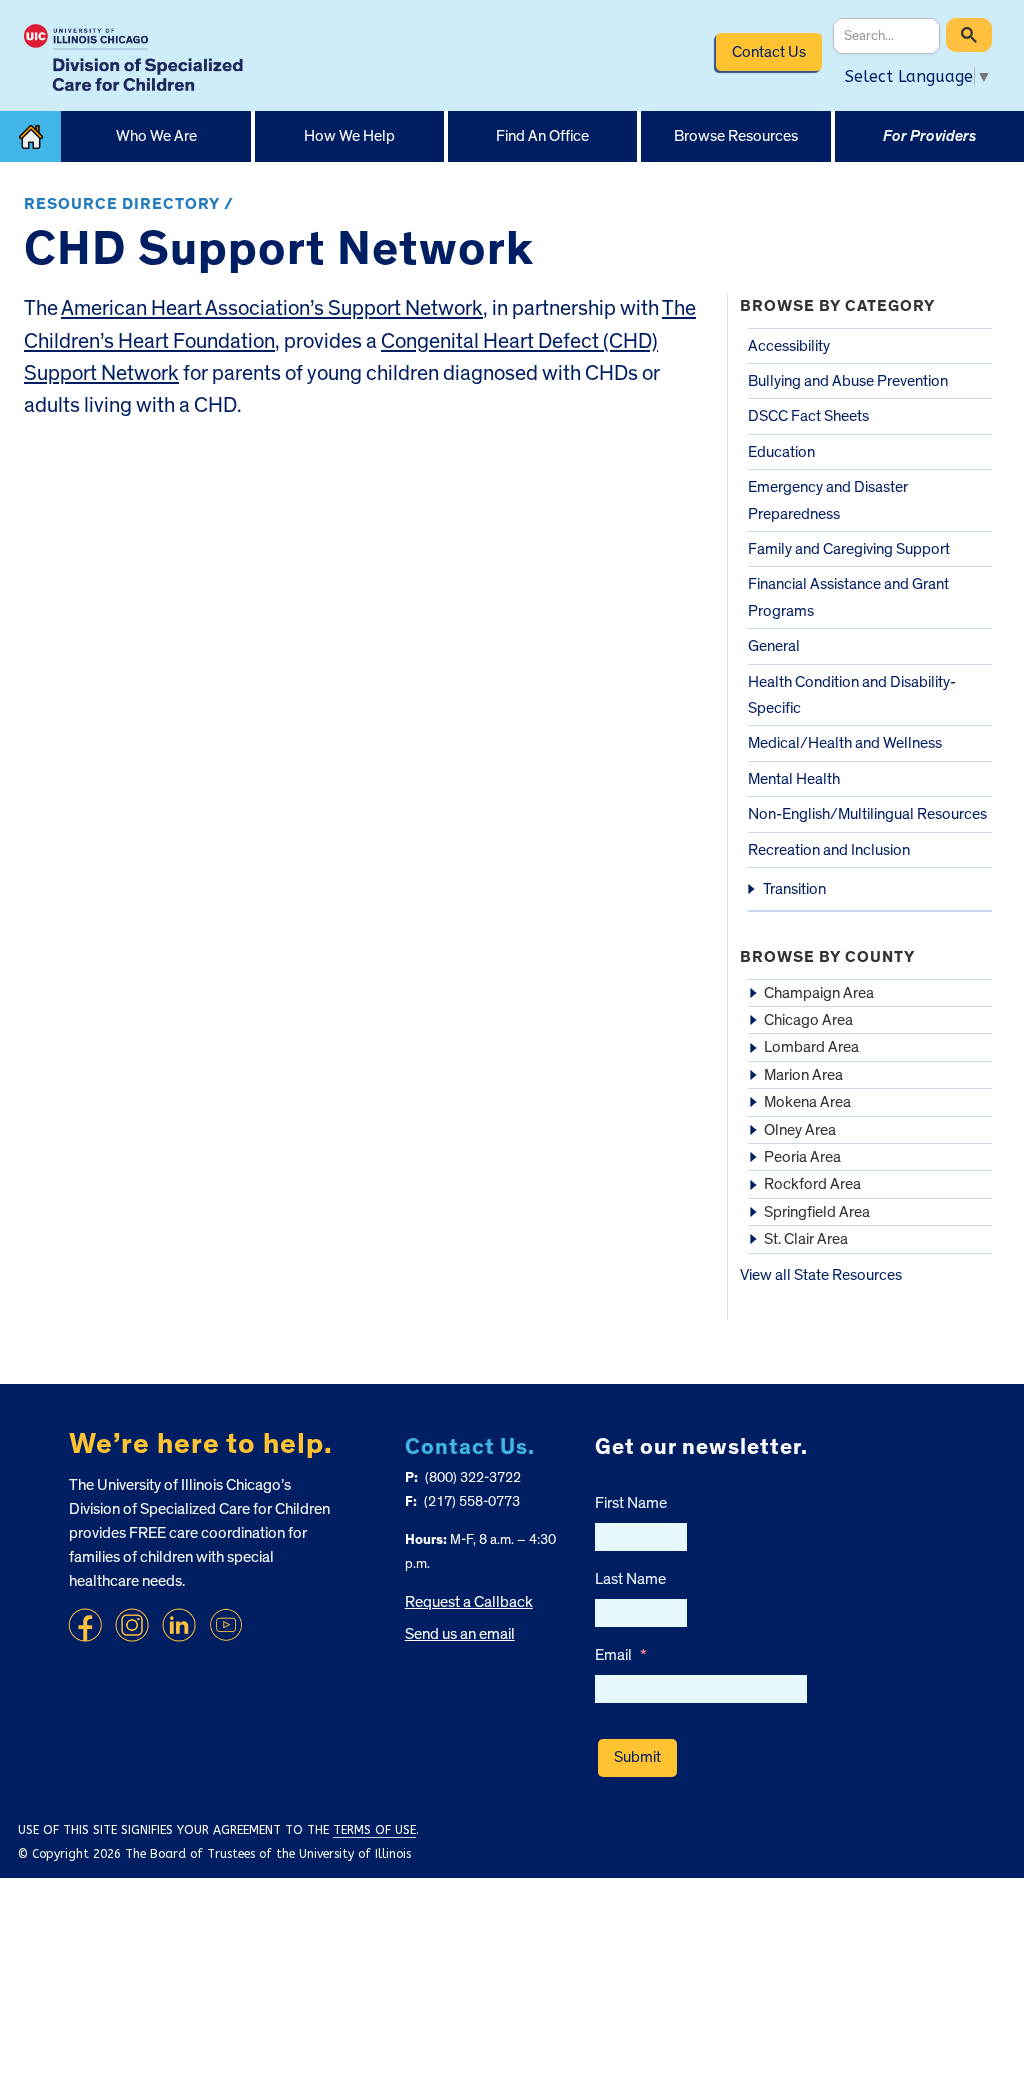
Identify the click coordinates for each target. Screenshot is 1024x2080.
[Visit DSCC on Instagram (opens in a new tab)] (132, 1625)
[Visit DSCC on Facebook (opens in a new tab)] (85, 1625)
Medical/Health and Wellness (845, 743)
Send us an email (460, 1634)
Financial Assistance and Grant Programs (848, 597)
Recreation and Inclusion (829, 850)
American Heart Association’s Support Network (272, 308)
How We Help (349, 136)
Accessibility (789, 346)
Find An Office (542, 136)
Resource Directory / (129, 204)
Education (781, 452)
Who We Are (156, 136)
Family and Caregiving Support (849, 549)
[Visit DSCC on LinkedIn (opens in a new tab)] (179, 1625)
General (774, 646)
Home (30, 136)
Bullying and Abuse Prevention (848, 381)
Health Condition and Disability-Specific (852, 695)
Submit (637, 1757)
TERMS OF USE (374, 1830)
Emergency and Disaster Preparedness (828, 500)
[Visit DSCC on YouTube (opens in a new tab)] (226, 1625)
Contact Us (769, 52)
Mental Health (794, 779)
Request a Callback (469, 1602)
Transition (794, 889)
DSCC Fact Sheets (808, 416)
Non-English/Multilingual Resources (867, 814)
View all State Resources (821, 1275)
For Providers (929, 136)
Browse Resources (736, 136)
